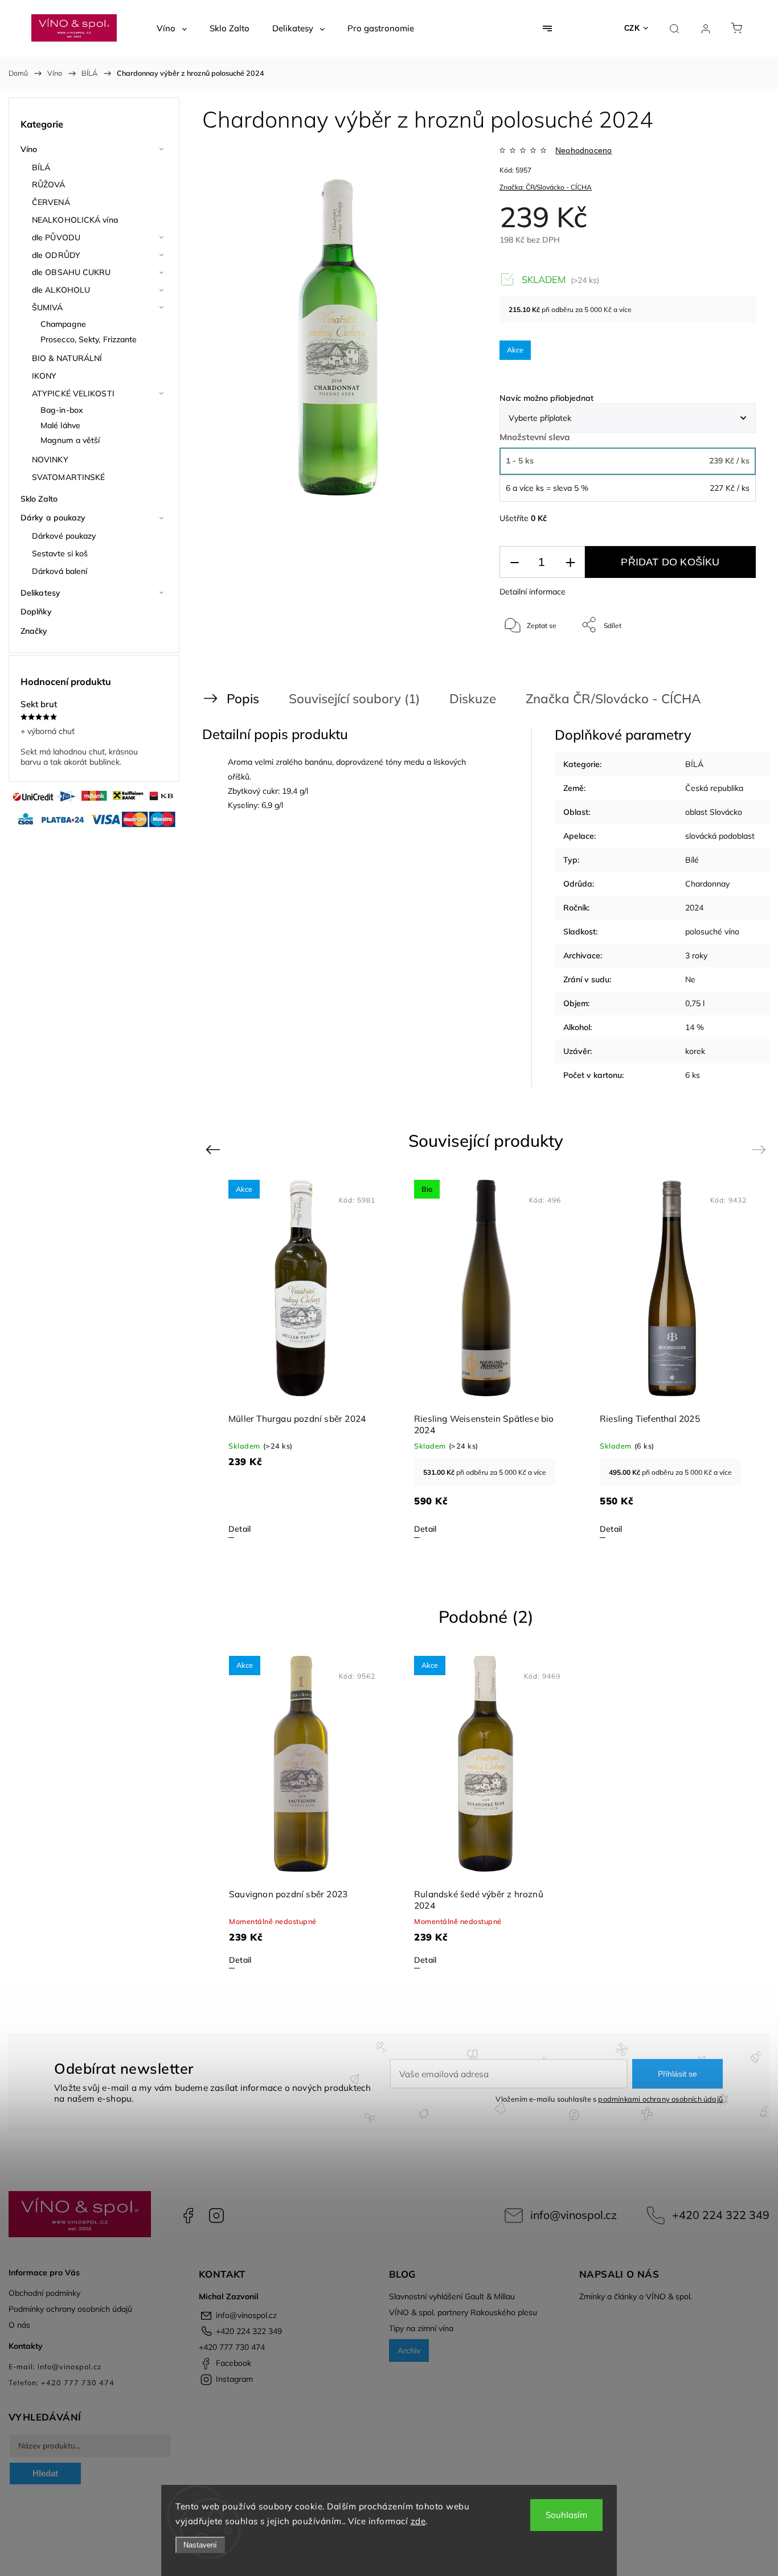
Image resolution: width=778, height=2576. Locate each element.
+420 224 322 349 (721, 2215)
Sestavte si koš (60, 553)
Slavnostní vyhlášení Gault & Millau (452, 2296)
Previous (214, 1149)
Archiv (409, 2351)
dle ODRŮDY (56, 255)
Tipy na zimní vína (421, 2328)
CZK (632, 28)
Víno (29, 149)
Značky (34, 631)
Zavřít (732, 663)
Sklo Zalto (39, 499)
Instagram (216, 2216)
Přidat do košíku (670, 562)
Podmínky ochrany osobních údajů (70, 2309)
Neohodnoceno (583, 150)
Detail (239, 1529)
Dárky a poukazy (53, 518)
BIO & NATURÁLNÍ (67, 358)
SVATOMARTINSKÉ (68, 477)
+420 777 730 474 (232, 2347)
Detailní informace (533, 592)
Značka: (546, 187)
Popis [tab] (243, 698)
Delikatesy (40, 593)
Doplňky (36, 612)
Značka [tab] (613, 698)
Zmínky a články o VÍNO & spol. (636, 2296)
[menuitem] (172, 28)
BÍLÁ (41, 167)
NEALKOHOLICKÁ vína (75, 220)
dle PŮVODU (56, 237)
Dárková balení (60, 571)
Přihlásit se (677, 2074)
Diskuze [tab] (473, 698)
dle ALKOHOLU (61, 290)
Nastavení (200, 2545)
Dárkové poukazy (64, 536)
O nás (19, 2325)
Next (761, 1149)
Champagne (63, 324)
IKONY (44, 376)
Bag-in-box (62, 410)
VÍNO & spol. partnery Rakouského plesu (463, 2312)
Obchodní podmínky (44, 2293)
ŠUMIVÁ (48, 307)
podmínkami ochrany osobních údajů (660, 2099)
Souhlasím (566, 2515)
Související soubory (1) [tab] (354, 698)
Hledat (45, 2473)
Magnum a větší (70, 440)
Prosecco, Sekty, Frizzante (89, 339)
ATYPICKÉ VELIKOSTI (73, 393)
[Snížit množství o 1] (514, 562)
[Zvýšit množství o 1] (570, 562)
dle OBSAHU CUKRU (71, 272)
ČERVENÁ (51, 202)
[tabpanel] (486, 1358)
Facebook (188, 2216)
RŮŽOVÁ (49, 184)
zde (418, 2521)
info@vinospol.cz (574, 2215)
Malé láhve (60, 425)
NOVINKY (50, 460)
